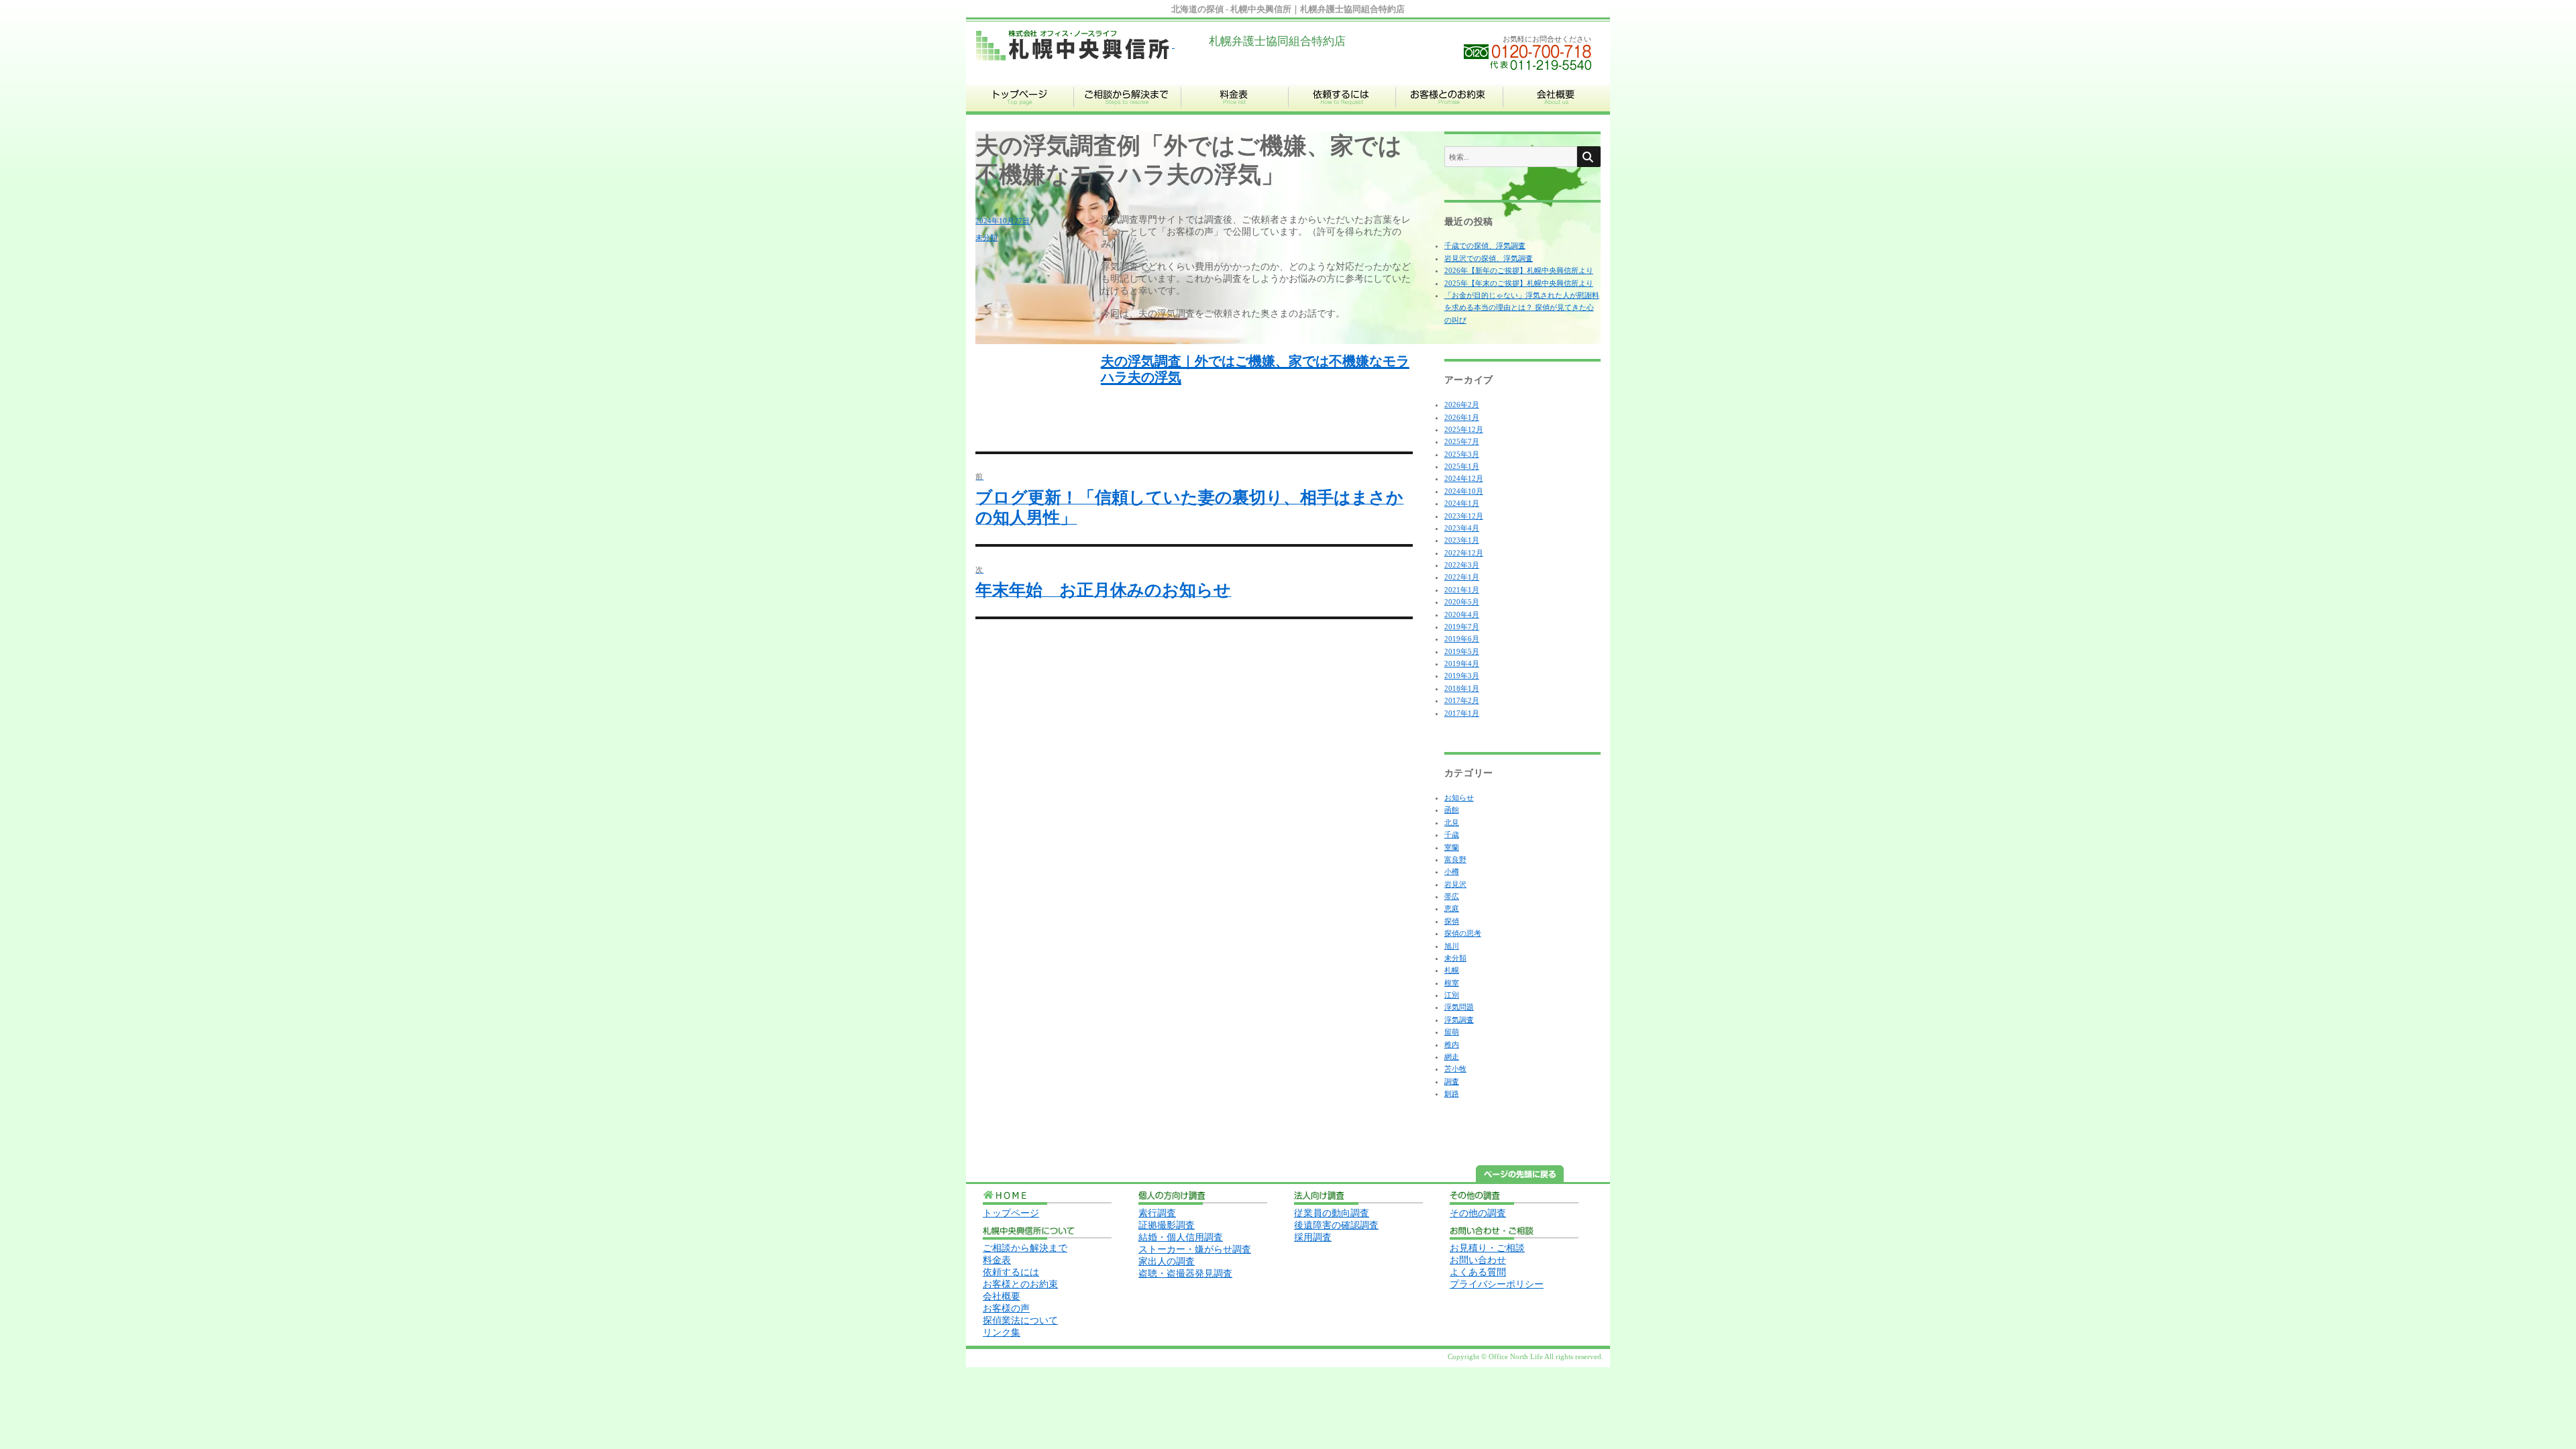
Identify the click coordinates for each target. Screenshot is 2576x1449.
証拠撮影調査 (1167, 1225)
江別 (1452, 995)
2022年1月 (1462, 577)
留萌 (1452, 1032)
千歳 (1452, 835)
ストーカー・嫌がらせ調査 (1195, 1249)
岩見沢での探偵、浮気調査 (1489, 258)
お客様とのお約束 (1020, 1284)
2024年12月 (1464, 478)
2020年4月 (1462, 614)
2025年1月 (1462, 466)
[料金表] (1234, 112)
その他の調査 (1478, 1213)
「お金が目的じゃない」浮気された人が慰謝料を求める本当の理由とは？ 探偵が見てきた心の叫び (1522, 308)
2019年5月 (1462, 651)
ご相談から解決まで (1025, 1248)
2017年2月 (1462, 700)
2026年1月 (1462, 417)
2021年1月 (1462, 590)
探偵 (1452, 921)
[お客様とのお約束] (1449, 112)
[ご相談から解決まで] (1127, 112)
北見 (1452, 822)
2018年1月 (1462, 688)
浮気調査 (1459, 1020)
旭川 (1452, 946)
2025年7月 (1462, 441)
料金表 (997, 1260)
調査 (1452, 1081)
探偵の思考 (1463, 933)
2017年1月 (1462, 713)
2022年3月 (1462, 565)
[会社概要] (1556, 112)
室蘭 (1452, 847)
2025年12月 (1464, 429)
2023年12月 (1464, 516)
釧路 (1452, 1093)
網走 (1452, 1057)
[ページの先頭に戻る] (1520, 1179)
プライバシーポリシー (1497, 1284)
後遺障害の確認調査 (1336, 1225)
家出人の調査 (1167, 1262)
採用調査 (1313, 1237)
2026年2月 (1462, 405)
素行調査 (1157, 1213)
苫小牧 (1455, 1069)
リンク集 (1002, 1333)
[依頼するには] (1342, 112)
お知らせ (1459, 798)
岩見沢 (1455, 884)
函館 (1452, 810)
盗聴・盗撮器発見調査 (1185, 1274)
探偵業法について (1020, 1321)
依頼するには (1011, 1272)
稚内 (1452, 1044)
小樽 (1452, 871)
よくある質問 (1478, 1272)
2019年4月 (1462, 663)
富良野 (1455, 859)
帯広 (1452, 896)
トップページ (1011, 1213)
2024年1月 (1462, 503)
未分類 (986, 237)
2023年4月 (1462, 528)
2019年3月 (1462, 676)
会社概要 (1002, 1296)
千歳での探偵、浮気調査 (1485, 246)
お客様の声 (1006, 1308)
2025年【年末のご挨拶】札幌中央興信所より (1519, 283)
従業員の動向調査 (1332, 1213)
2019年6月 (1462, 639)
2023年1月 (1462, 540)
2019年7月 (1462, 627)
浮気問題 (1459, 1007)
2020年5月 (1462, 602)
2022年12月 (1464, 553)
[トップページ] (1020, 112)
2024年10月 (1464, 491)
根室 (1452, 983)
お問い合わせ (1478, 1260)
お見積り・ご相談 (1487, 1248)
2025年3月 (1462, 454)
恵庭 (1452, 908)
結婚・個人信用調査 (1181, 1237)
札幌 (1452, 970)
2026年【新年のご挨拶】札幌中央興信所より (1519, 270)
